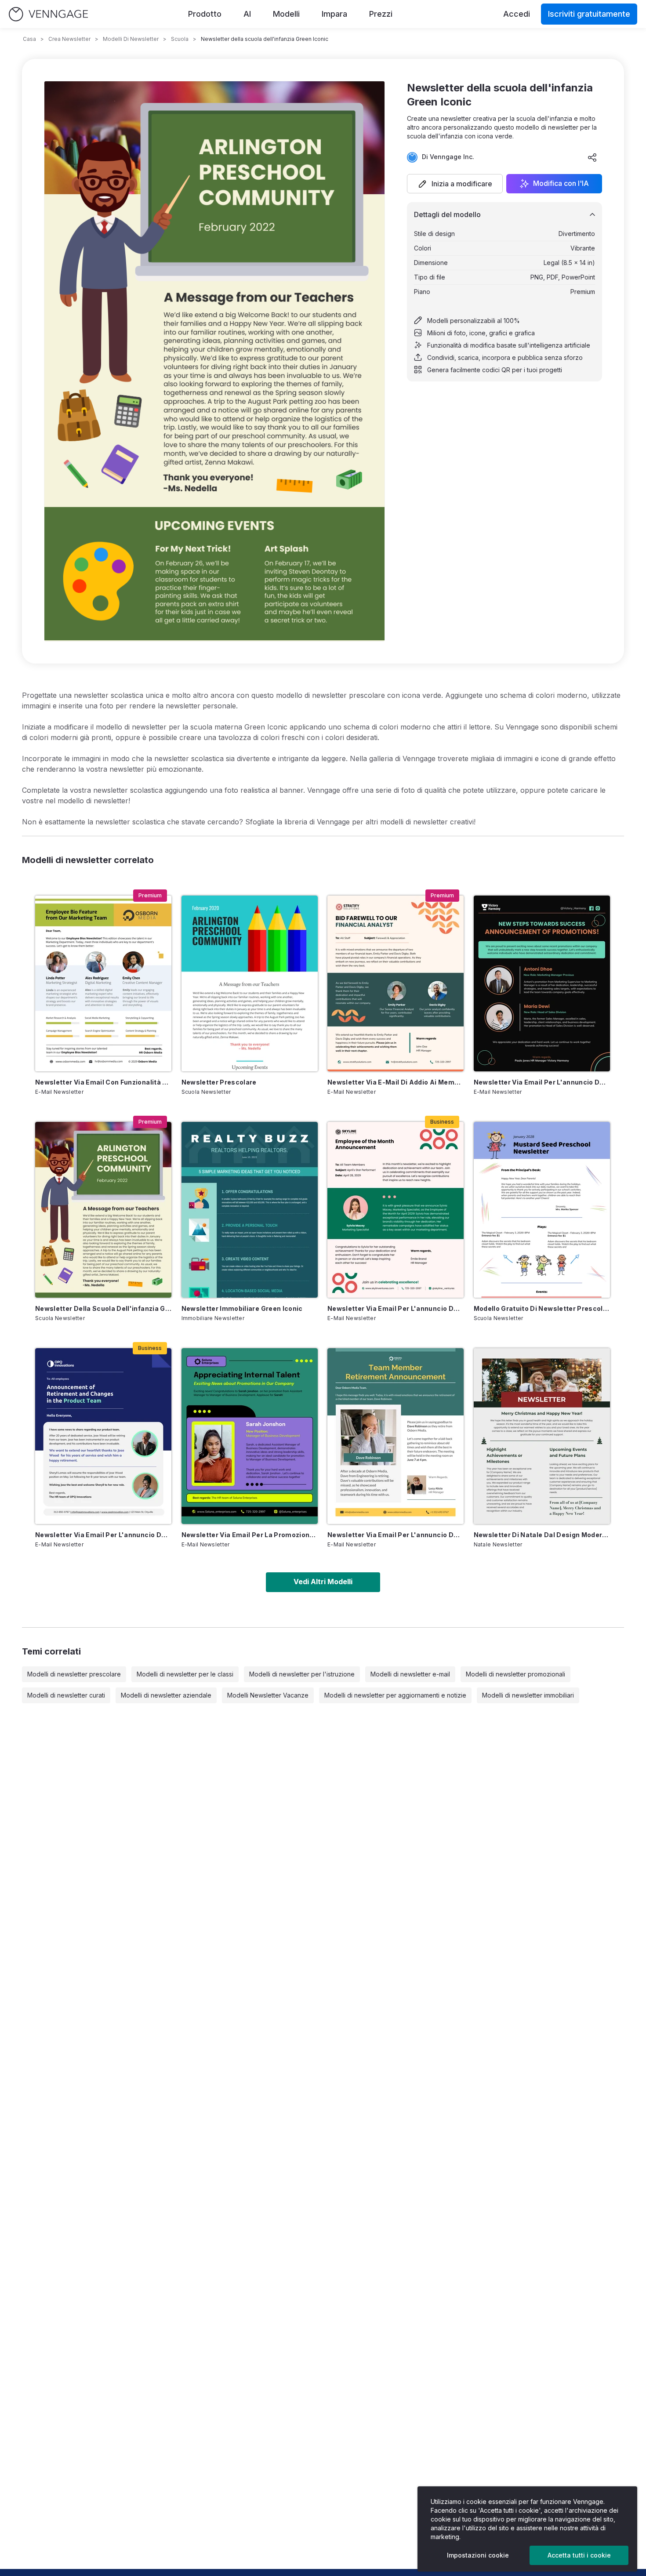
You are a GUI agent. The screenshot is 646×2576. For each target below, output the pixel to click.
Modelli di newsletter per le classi (185, 1674)
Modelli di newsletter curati (66, 1695)
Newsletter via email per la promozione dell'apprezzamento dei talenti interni (250, 1535)
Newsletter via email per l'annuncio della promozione (542, 1082)
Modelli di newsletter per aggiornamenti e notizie (395, 1695)
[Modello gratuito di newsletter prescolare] (542, 1210)
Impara (334, 14)
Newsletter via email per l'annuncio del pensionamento (103, 1535)
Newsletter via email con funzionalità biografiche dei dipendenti (103, 1082)
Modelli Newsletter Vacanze (268, 1695)
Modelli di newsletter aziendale (166, 1695)
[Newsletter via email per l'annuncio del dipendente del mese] (396, 1210)
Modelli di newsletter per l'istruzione (302, 1674)
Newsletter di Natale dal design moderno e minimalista (542, 1535)
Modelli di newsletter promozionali (515, 1674)
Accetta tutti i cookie (579, 2555)
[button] (455, 184)
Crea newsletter (69, 39)
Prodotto (205, 14)
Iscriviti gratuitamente (589, 14)
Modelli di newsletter (131, 39)
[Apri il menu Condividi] (592, 157)
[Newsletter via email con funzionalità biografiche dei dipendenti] (103, 983)
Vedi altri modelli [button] (323, 1582)
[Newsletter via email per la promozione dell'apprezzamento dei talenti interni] (250, 1436)
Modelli (286, 14)
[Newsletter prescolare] (250, 983)
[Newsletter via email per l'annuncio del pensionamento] (103, 1436)
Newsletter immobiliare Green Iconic (242, 1308)
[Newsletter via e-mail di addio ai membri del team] (396, 983)
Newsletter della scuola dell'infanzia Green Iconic (103, 1308)
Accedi (517, 14)
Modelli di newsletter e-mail (410, 1674)
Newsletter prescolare (219, 1082)
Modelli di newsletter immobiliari (528, 1695)
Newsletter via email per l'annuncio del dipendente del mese (396, 1308)
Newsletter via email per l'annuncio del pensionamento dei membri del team (396, 1535)
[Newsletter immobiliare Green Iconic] (250, 1210)
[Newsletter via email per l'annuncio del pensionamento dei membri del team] (396, 1436)
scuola (180, 39)
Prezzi (381, 14)
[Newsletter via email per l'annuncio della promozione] (542, 983)
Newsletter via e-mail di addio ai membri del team (396, 1082)
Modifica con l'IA (561, 184)
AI (247, 14)
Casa (29, 39)
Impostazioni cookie (478, 2555)
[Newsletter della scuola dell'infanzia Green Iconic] (103, 1210)
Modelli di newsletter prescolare (74, 1674)
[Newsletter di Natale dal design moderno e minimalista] (542, 1436)
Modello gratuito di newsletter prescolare (542, 1308)
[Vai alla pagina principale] (48, 14)
